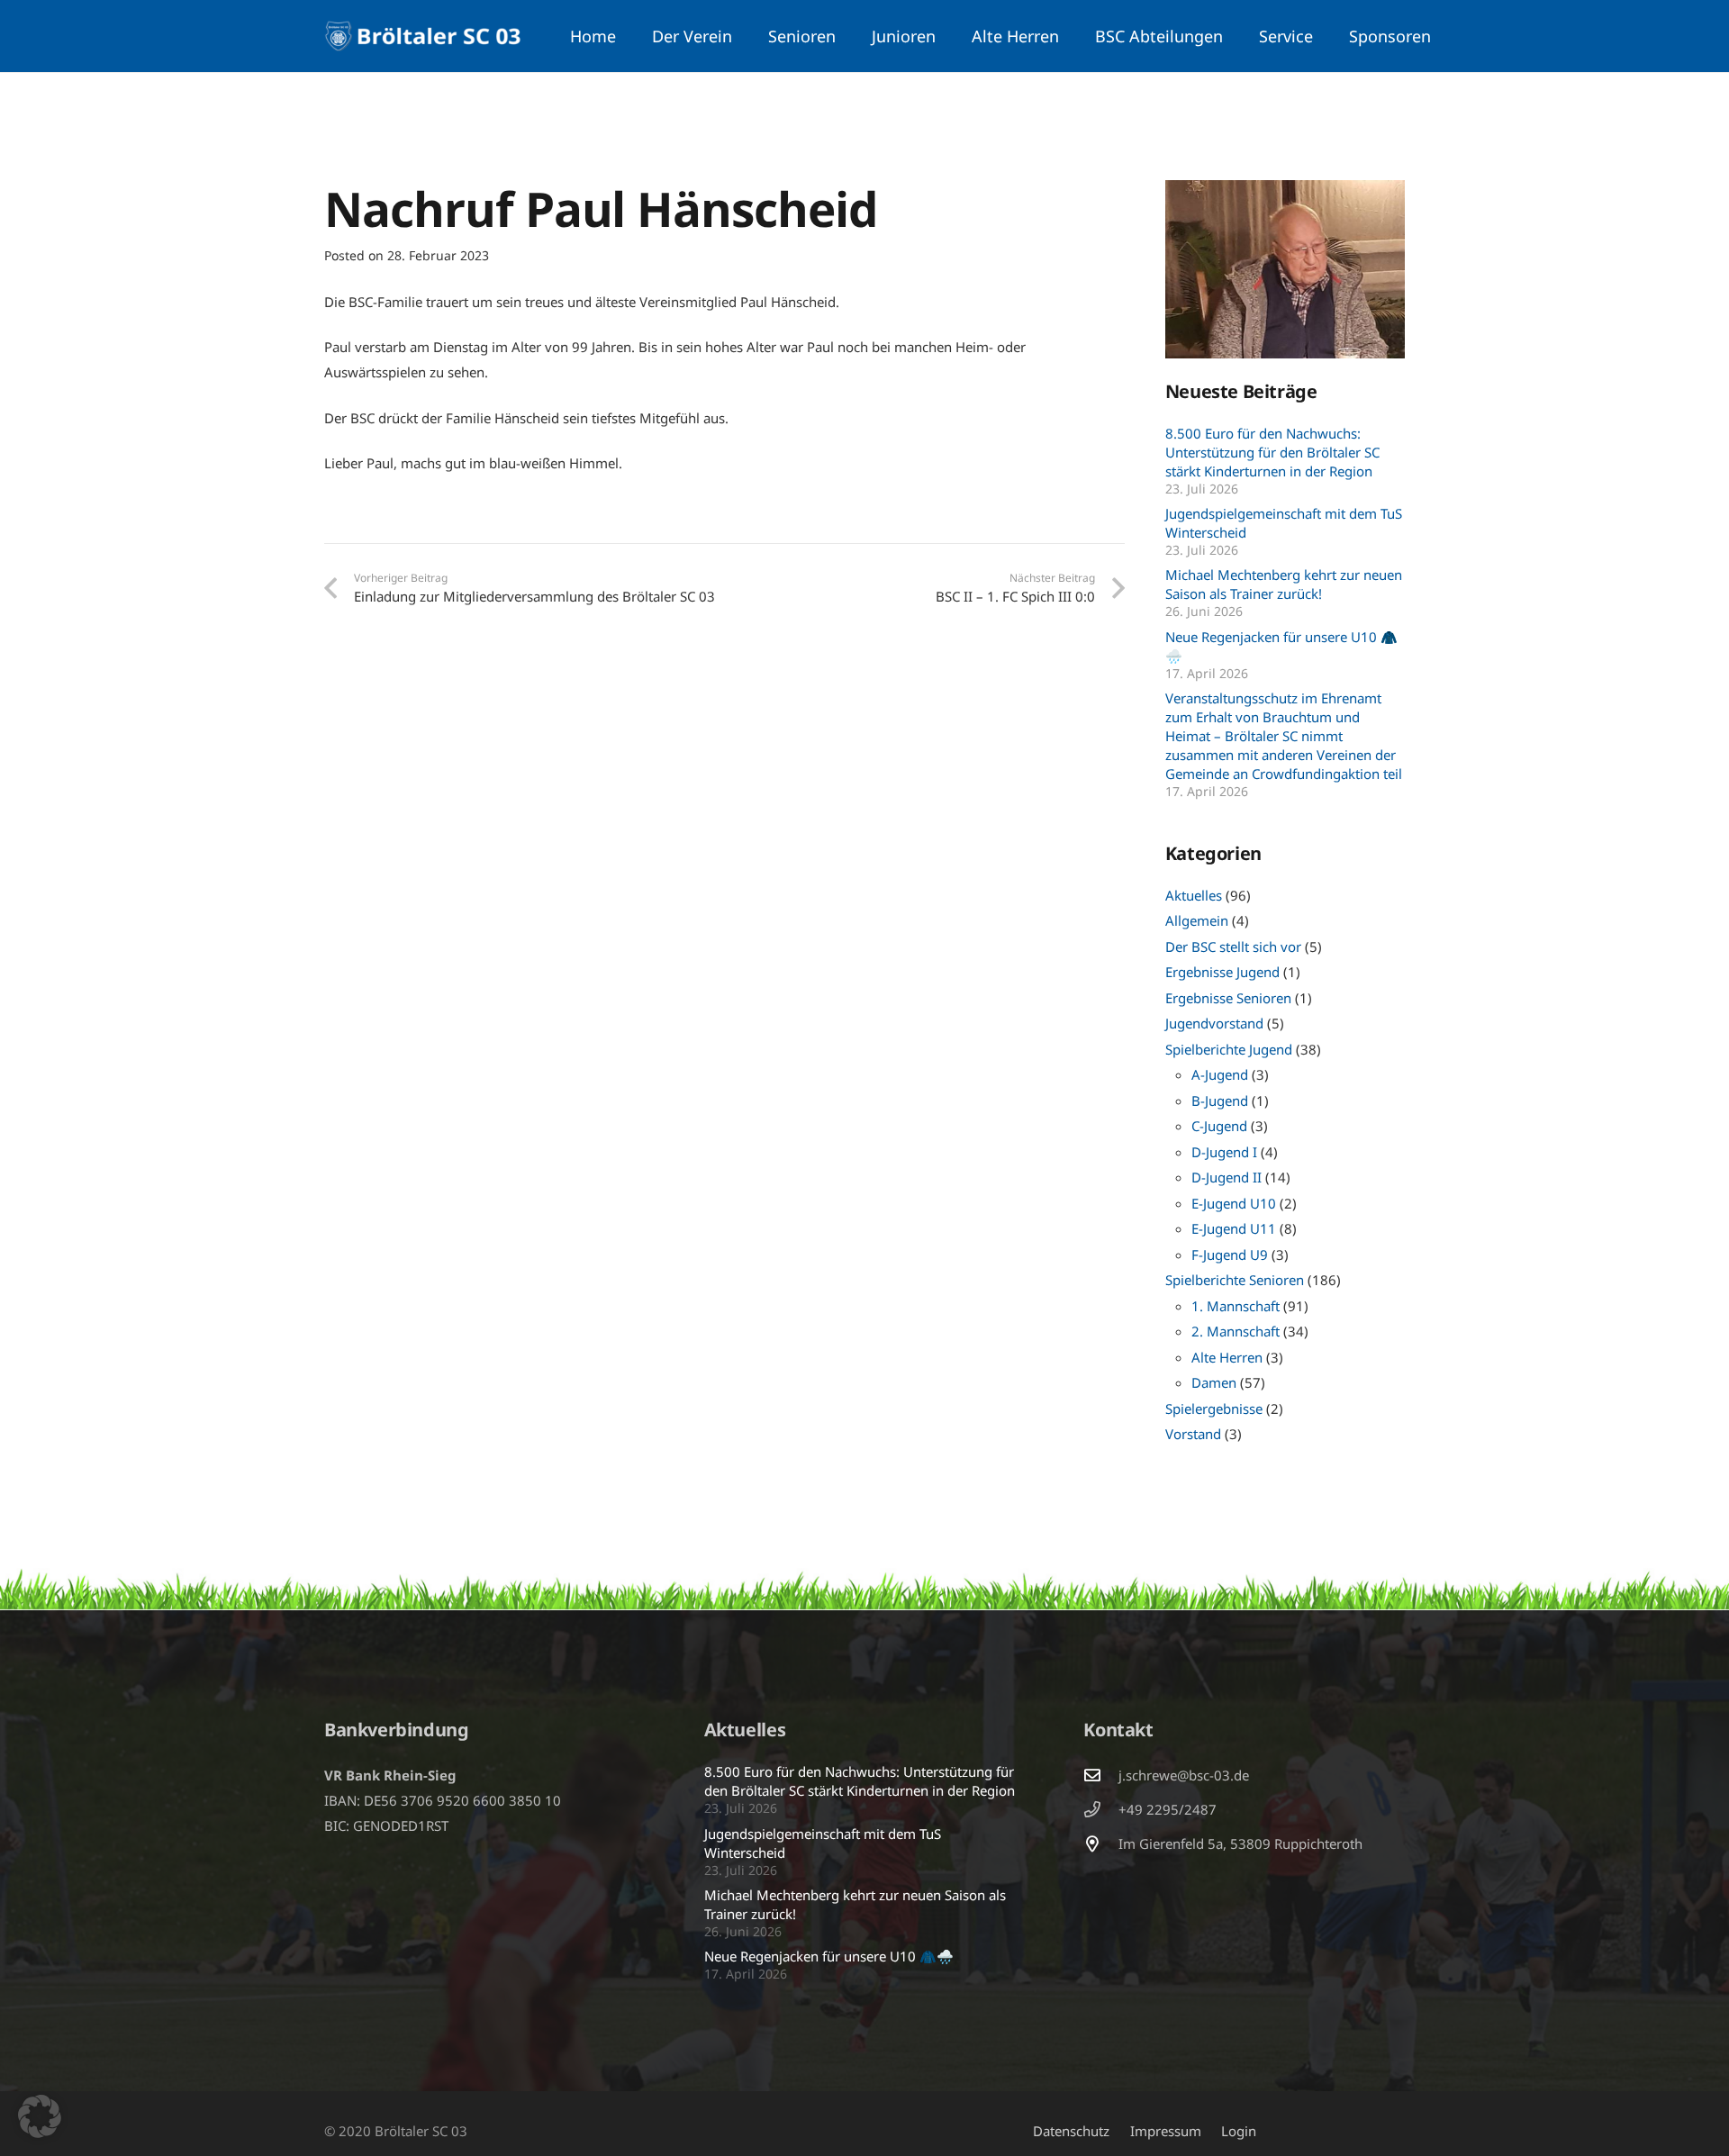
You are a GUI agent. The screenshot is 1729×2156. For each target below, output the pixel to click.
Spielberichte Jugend (1229, 1049)
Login (1239, 2131)
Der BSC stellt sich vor (1233, 947)
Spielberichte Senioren (1235, 1280)
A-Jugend (1220, 1074)
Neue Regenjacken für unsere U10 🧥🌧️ (829, 1956)
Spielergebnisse (1214, 1409)
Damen (1214, 1382)
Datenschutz (1071, 2131)
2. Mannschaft (1236, 1331)
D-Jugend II (1227, 1177)
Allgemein (1197, 920)
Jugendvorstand (1214, 1023)
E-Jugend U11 (1234, 1228)
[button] (742, 36)
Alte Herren (1227, 1357)
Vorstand (1193, 1434)
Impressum (1166, 2131)
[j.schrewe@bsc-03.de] (1100, 1775)
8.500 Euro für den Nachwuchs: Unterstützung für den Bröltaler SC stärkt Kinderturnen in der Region (1272, 452)
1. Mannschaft (1236, 1306)
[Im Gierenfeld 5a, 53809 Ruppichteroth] (1100, 1843)
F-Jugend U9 (1230, 1255)
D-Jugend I (1224, 1152)
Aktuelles (1194, 895)
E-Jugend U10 (1234, 1203)
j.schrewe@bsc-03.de (1184, 1775)
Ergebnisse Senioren (1228, 998)
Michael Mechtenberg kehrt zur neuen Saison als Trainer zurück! (1284, 584)
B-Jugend (1220, 1101)
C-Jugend (1219, 1126)
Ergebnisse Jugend (1222, 972)
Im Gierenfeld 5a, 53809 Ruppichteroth (1240, 1843)
